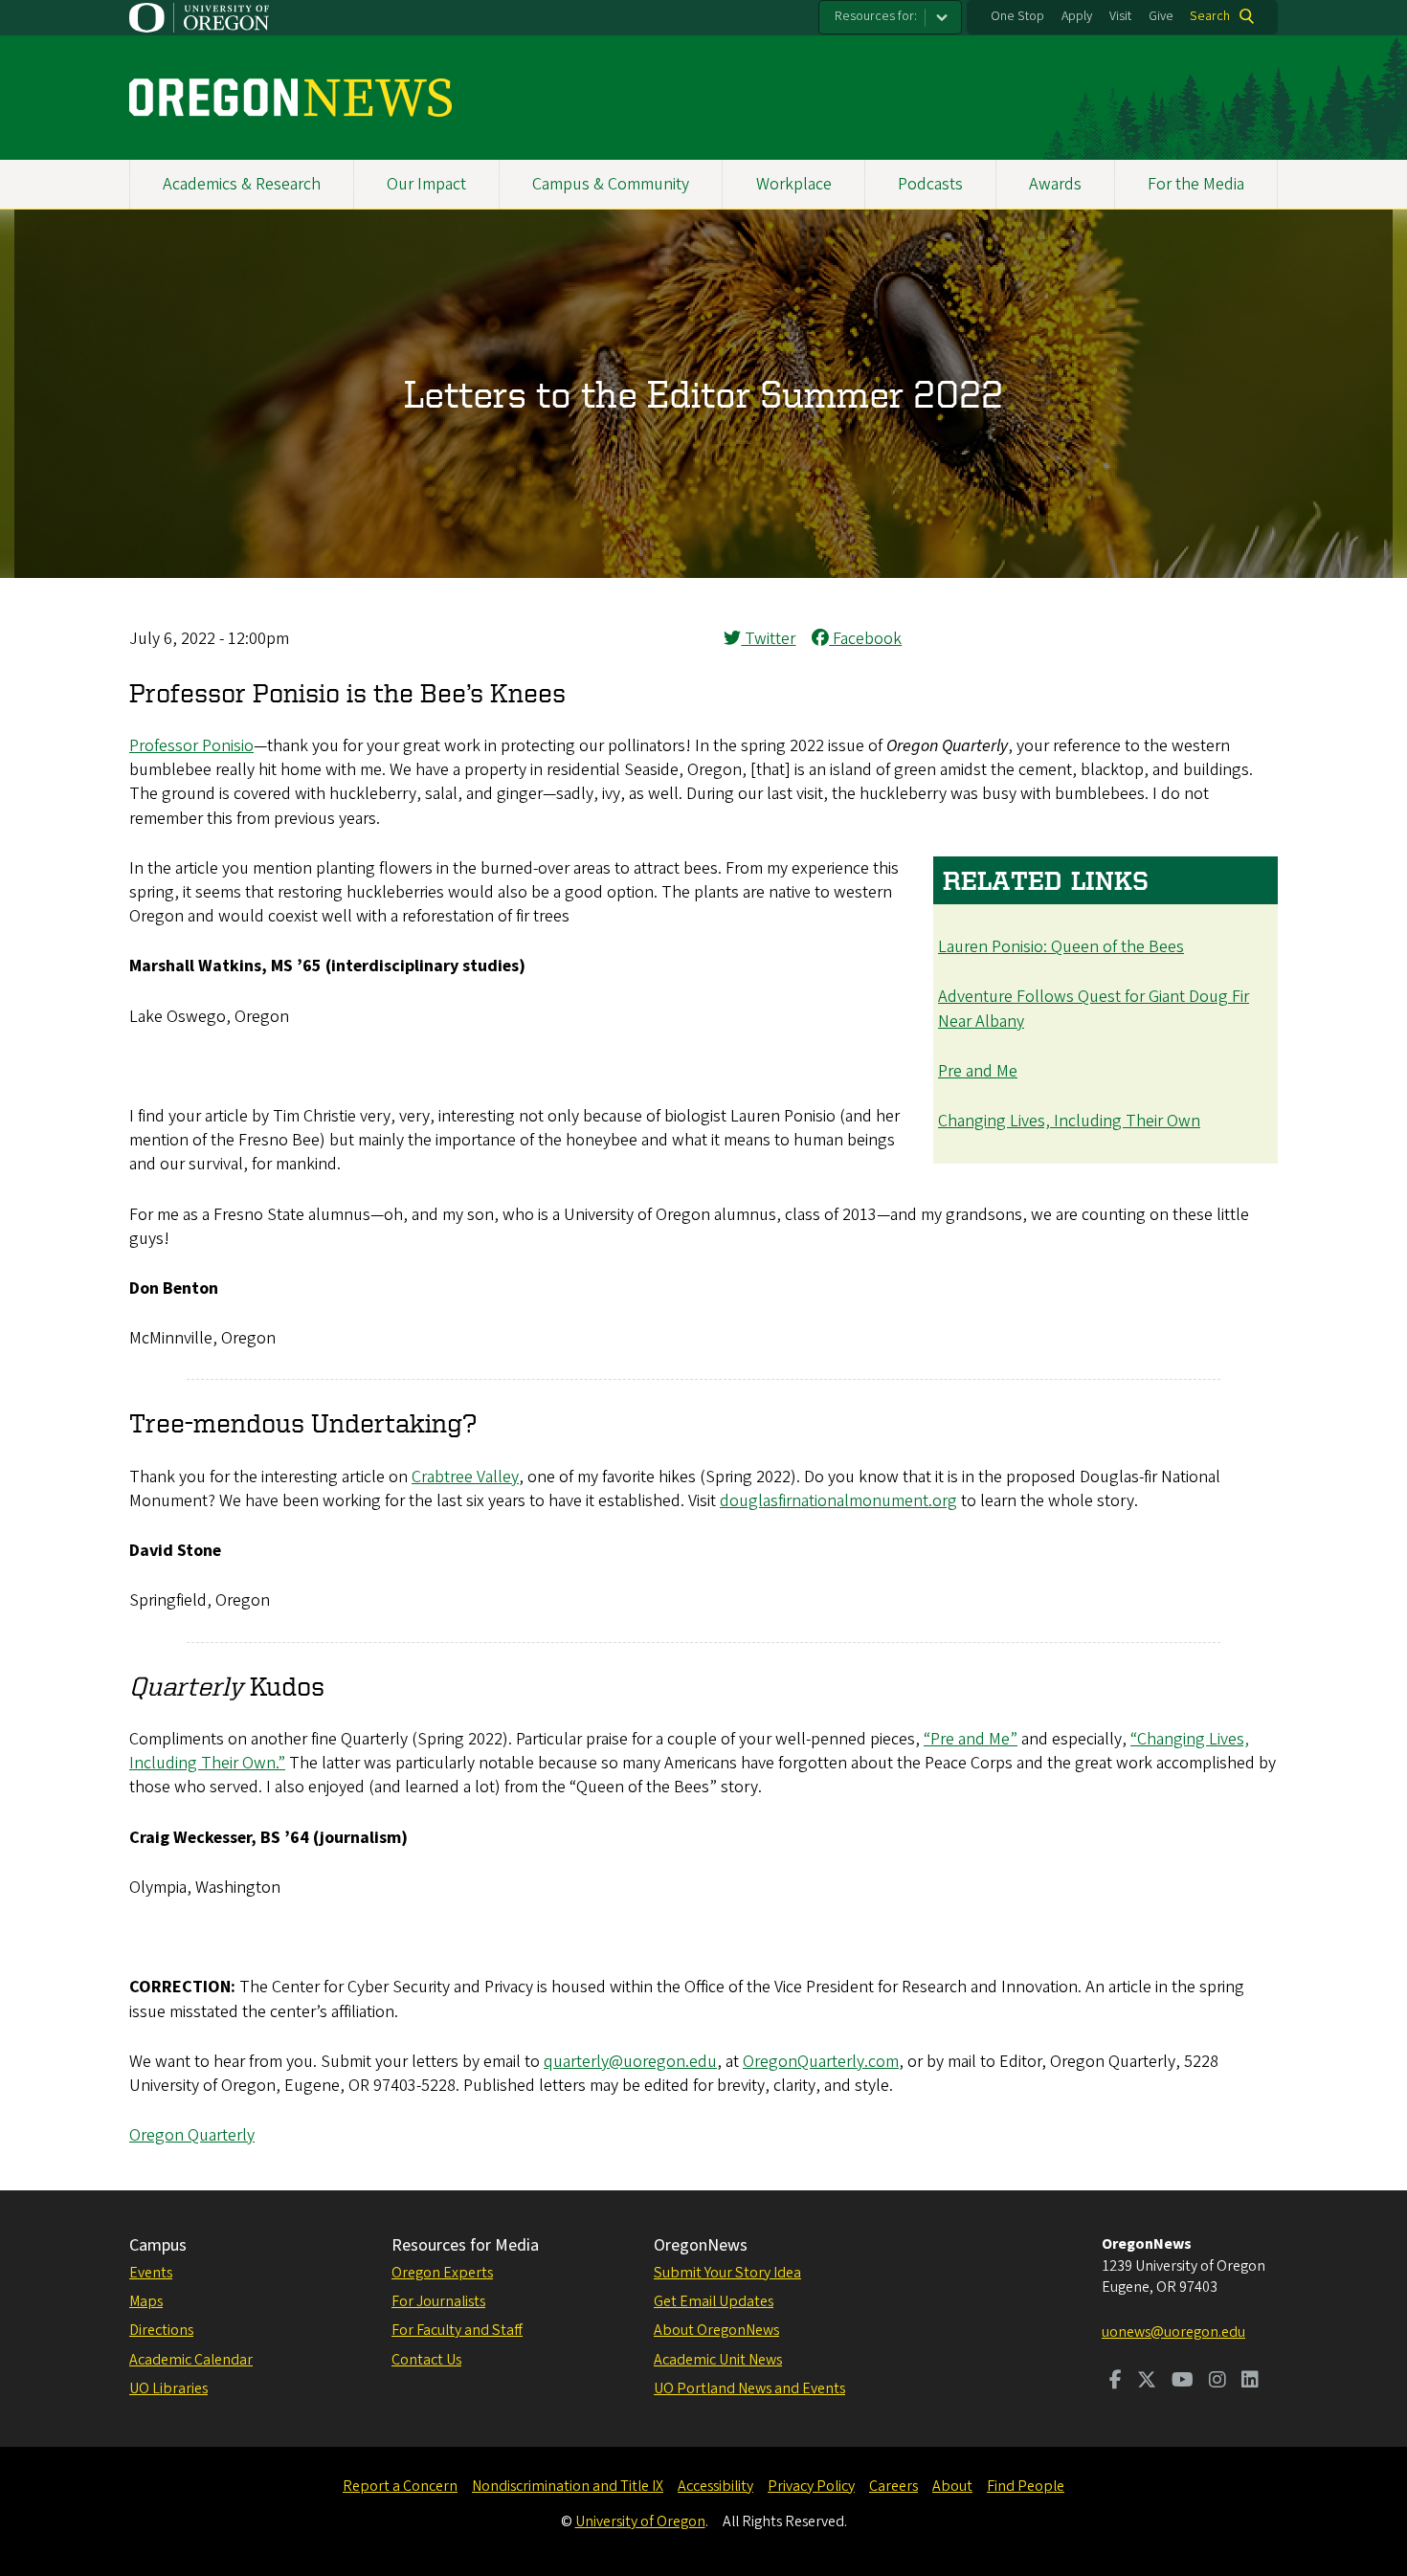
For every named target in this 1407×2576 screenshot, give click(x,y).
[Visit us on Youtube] (1183, 2382)
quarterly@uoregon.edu (630, 2062)
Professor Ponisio (191, 746)
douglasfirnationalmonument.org (838, 1501)
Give (1161, 16)
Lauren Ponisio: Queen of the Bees (1061, 947)
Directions (161, 2330)
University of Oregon (640, 2521)
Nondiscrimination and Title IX (568, 2486)
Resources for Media (465, 2245)
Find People (1026, 2486)
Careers (893, 2486)
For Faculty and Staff (457, 2330)
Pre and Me (978, 1071)
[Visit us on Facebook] (1116, 2382)
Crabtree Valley (465, 1477)
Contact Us (426, 2360)
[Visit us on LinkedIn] (1250, 2382)
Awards (1055, 184)
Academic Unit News (718, 2360)
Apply (1077, 16)
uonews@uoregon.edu (1173, 2332)
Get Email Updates (714, 2301)
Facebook (865, 639)
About (952, 2486)
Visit (1120, 16)
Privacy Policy (811, 2486)
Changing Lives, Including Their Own (1069, 1121)
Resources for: (876, 16)
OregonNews (701, 2245)
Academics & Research (242, 184)
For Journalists (438, 2301)
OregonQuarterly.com (821, 2062)
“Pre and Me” (971, 1739)
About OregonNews (716, 2330)
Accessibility (715, 2486)
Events (151, 2273)
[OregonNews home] (290, 98)
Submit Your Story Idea (727, 2273)
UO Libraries (168, 2388)
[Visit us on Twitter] (1147, 2382)
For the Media (1196, 184)
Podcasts (930, 184)
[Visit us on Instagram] (1217, 2382)
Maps (146, 2301)
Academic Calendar (191, 2360)
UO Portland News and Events (749, 2388)
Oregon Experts (442, 2273)
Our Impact (426, 184)
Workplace (794, 184)
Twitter (768, 639)
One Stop (1017, 16)
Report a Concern (400, 2486)
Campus (158, 2245)
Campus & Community (611, 184)
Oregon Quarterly (192, 2135)
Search (1210, 16)
